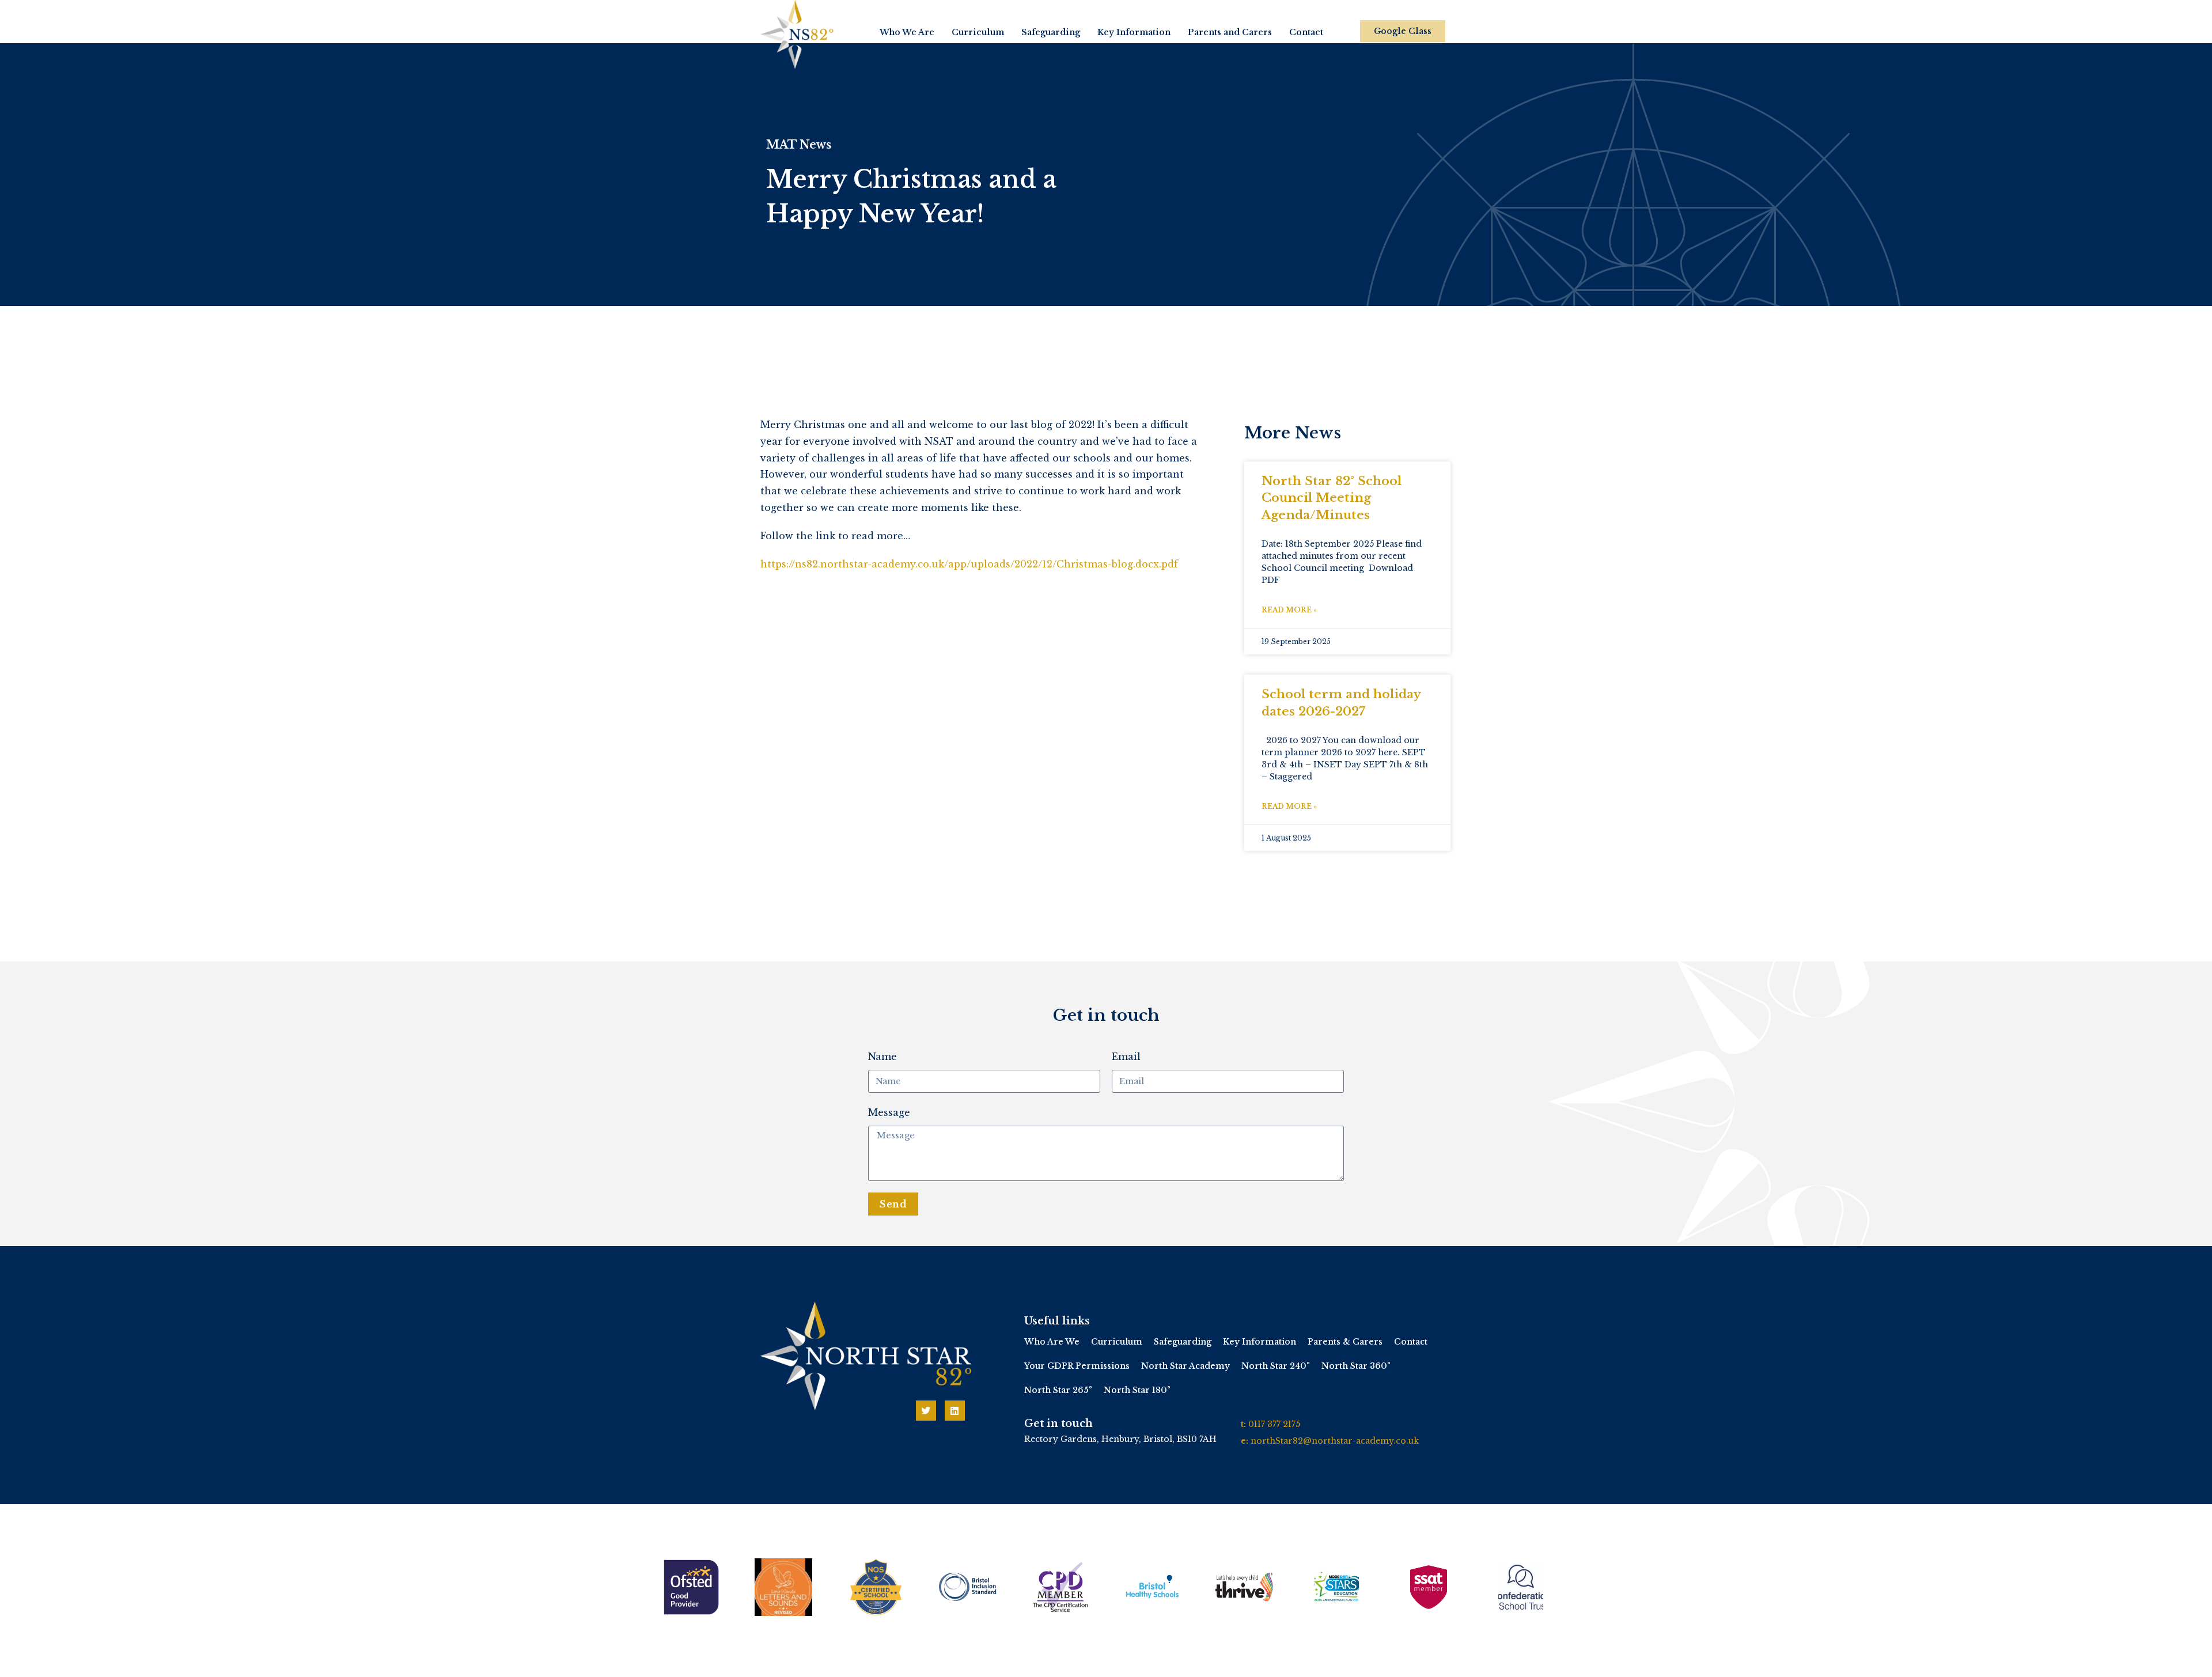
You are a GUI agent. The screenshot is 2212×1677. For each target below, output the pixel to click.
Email (1126, 1057)
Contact (1306, 32)
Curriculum (978, 32)
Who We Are (907, 32)
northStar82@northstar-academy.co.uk (1335, 1441)
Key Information (1134, 32)
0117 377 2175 (1274, 1424)
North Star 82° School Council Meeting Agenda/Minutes (1332, 498)
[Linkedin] (955, 1411)
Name (882, 1057)
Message (889, 1112)
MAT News (799, 145)
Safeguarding (1051, 32)
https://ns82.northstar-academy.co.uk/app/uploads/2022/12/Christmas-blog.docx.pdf (969, 564)
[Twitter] (926, 1411)
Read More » (1289, 610)
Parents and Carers (1230, 32)
